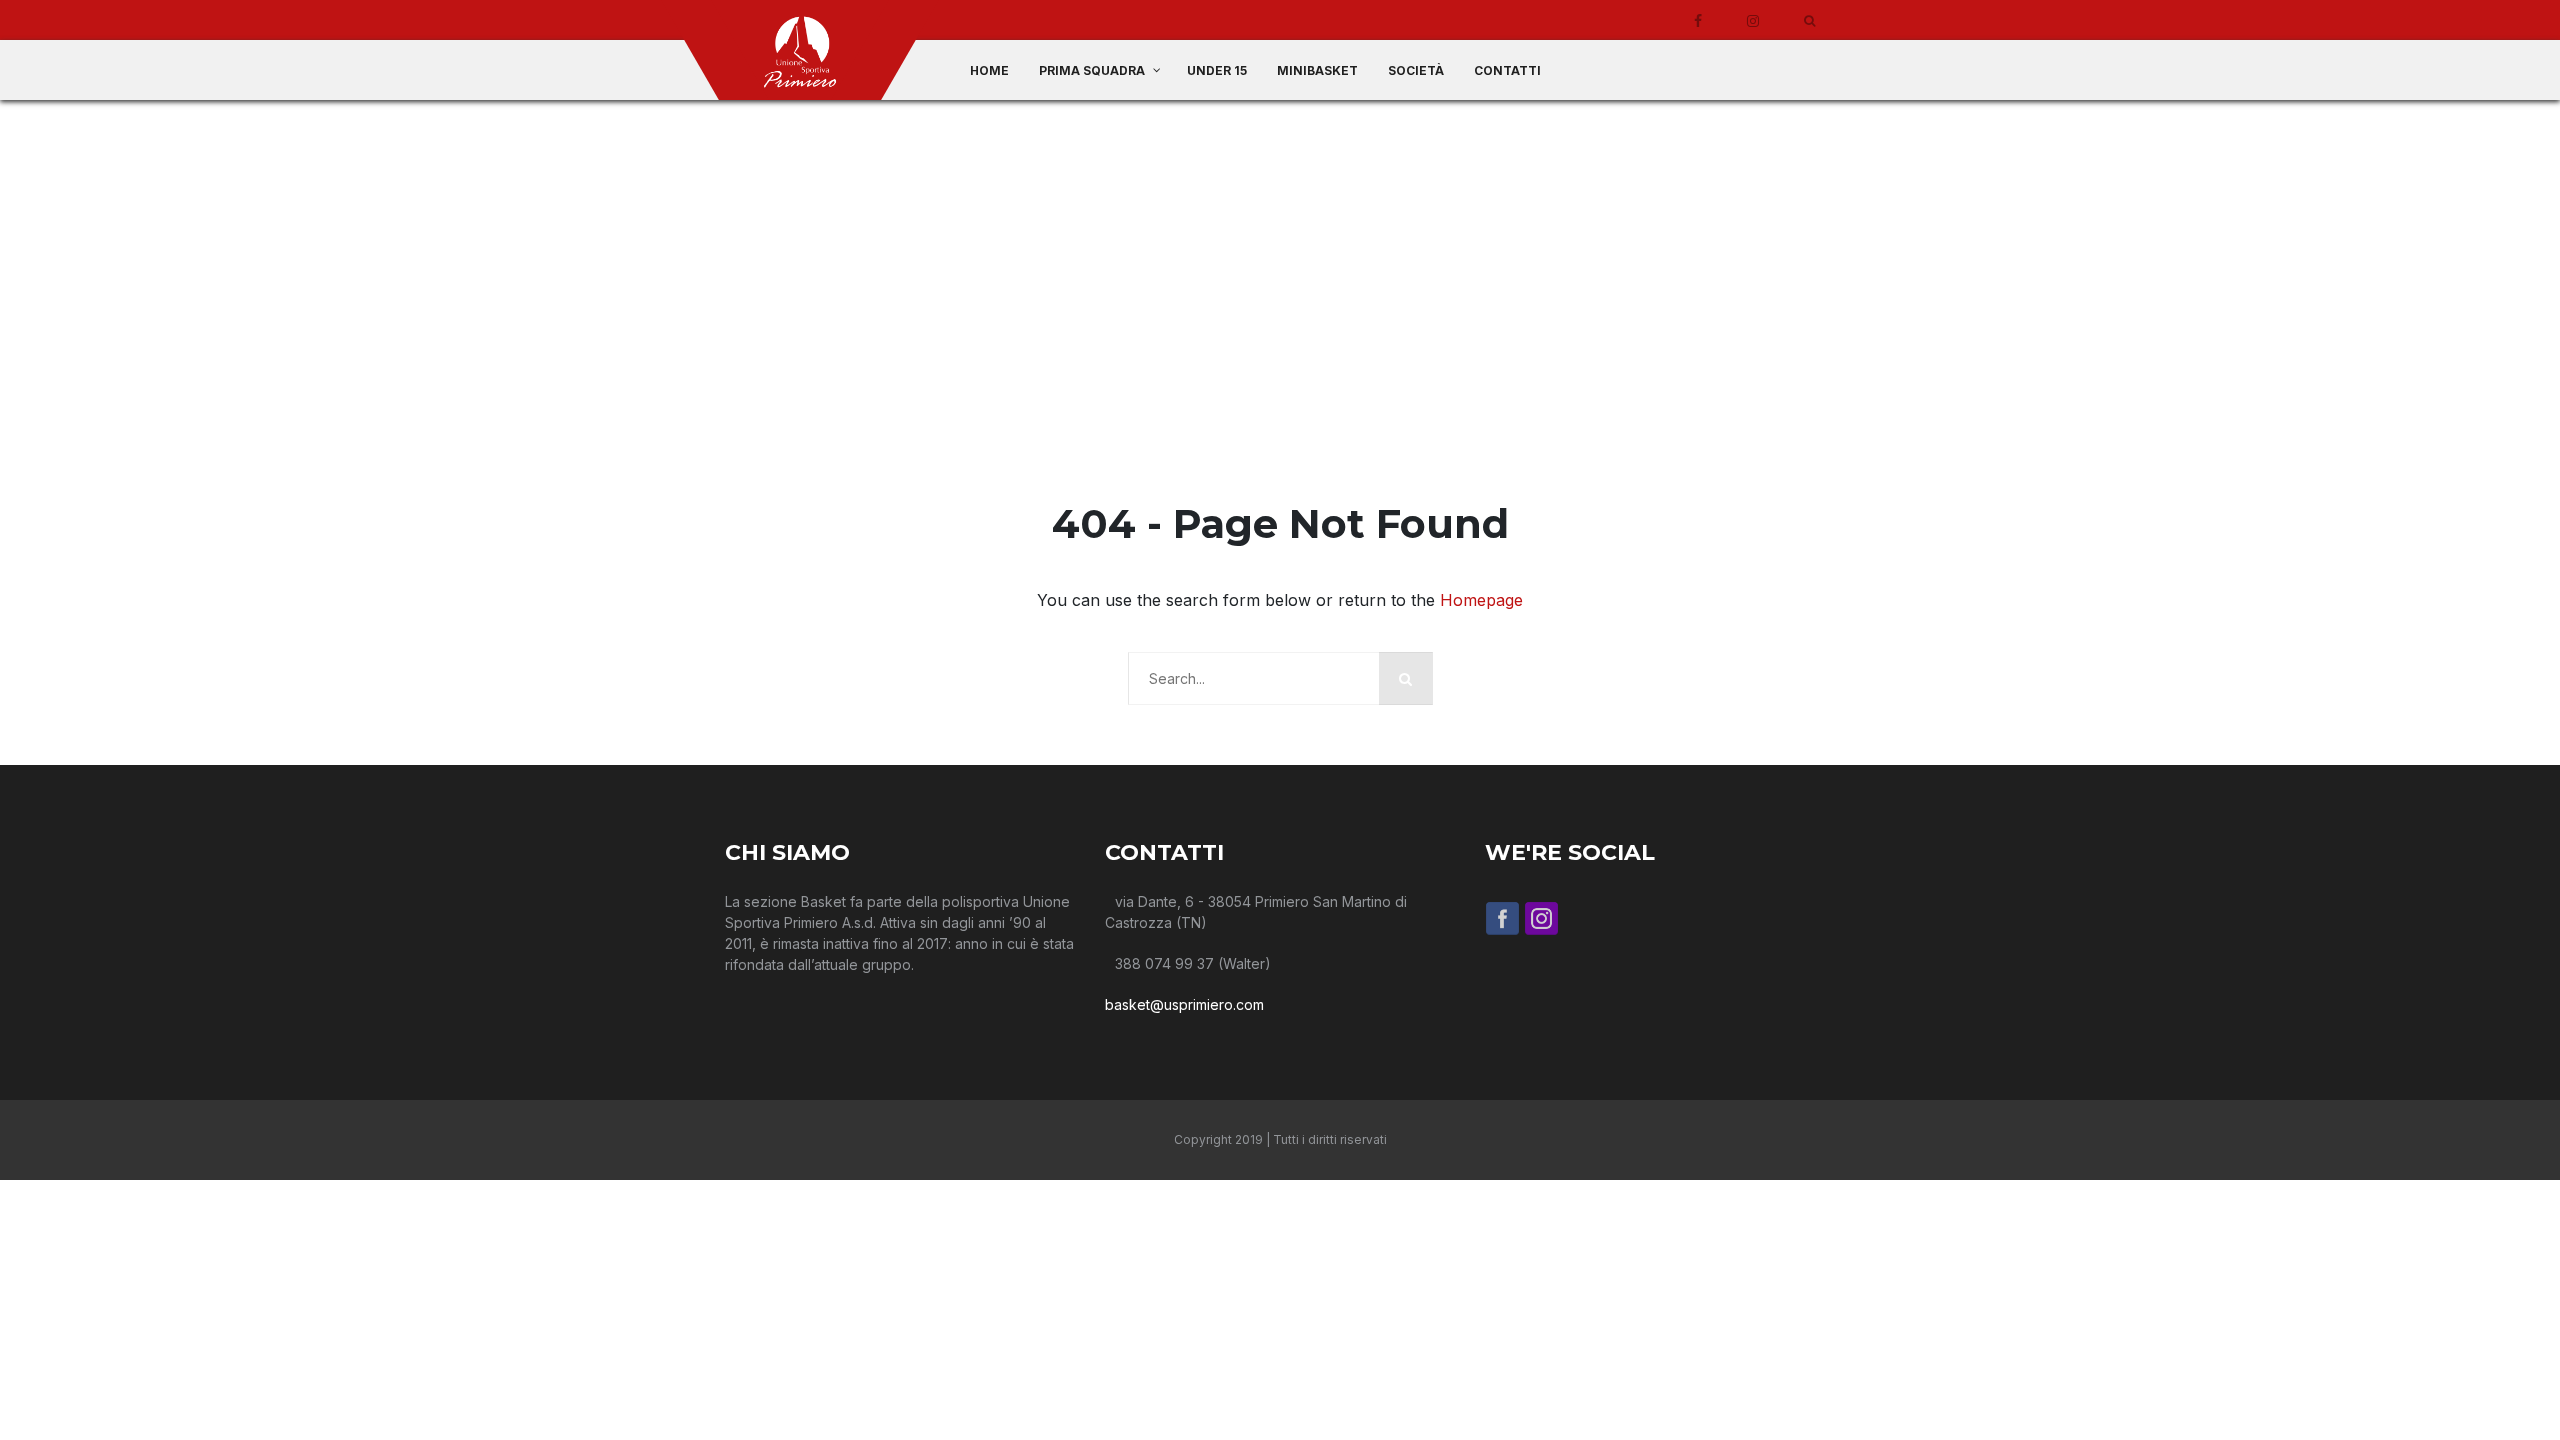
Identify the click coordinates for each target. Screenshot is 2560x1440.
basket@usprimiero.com (1184, 1004)
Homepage (1481, 600)
